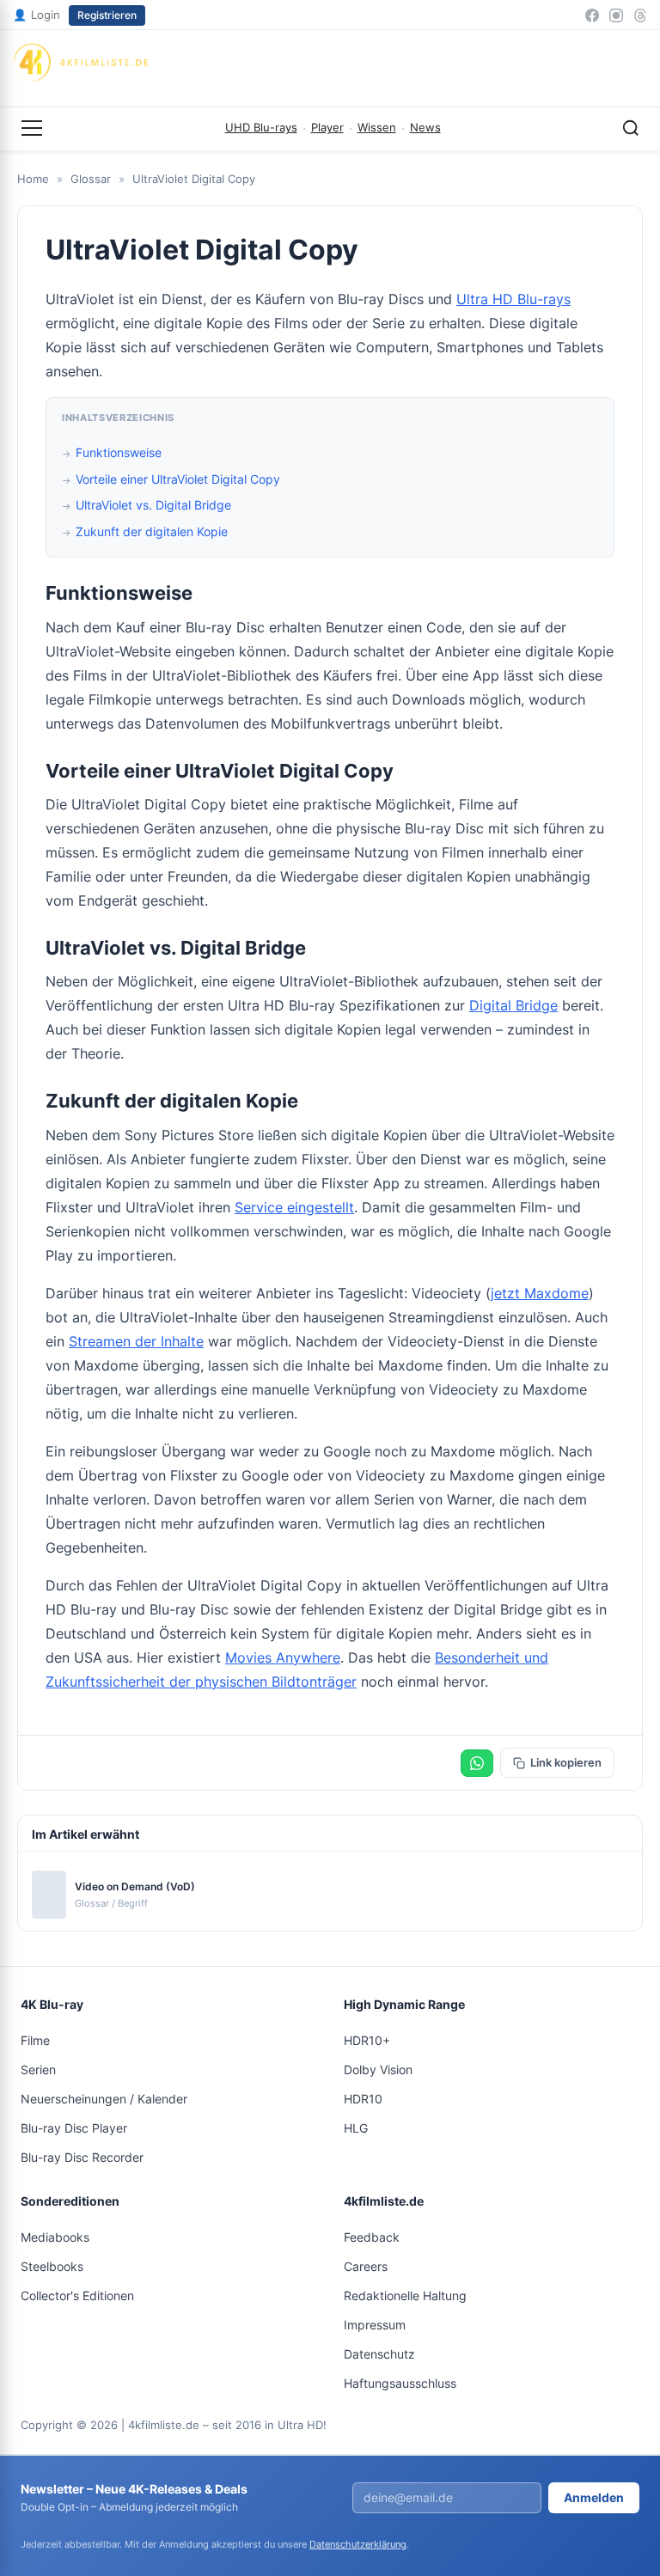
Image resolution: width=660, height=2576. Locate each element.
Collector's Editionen (77, 2295)
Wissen (377, 127)
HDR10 (363, 2099)
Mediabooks (55, 2237)
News (425, 127)
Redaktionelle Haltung (405, 2295)
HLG (356, 2128)
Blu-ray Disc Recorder (82, 2157)
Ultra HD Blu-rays (513, 299)
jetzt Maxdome (540, 1293)
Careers (366, 2266)
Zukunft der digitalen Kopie (152, 531)
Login (37, 15)
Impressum (375, 2325)
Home (33, 179)
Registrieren (107, 15)
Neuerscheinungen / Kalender (104, 2099)
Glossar (91, 179)
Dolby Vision (378, 2069)
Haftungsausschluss (400, 2383)
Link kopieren (566, 1762)
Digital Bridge (513, 1005)
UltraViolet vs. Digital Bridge (153, 505)
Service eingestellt (294, 1207)
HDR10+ (367, 2040)
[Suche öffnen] (631, 128)
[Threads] (640, 15)
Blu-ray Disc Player (74, 2128)
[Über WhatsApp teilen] (477, 1763)
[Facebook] (592, 15)
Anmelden (594, 2497)
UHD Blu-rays (261, 127)
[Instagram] (616, 15)
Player (327, 127)
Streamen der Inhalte (136, 1341)
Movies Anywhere (283, 1657)
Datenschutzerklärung (358, 2544)
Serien (38, 2069)
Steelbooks (52, 2266)
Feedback (372, 2237)
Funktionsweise (119, 452)
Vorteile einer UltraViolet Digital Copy (178, 479)
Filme (35, 2040)
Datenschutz (379, 2354)
